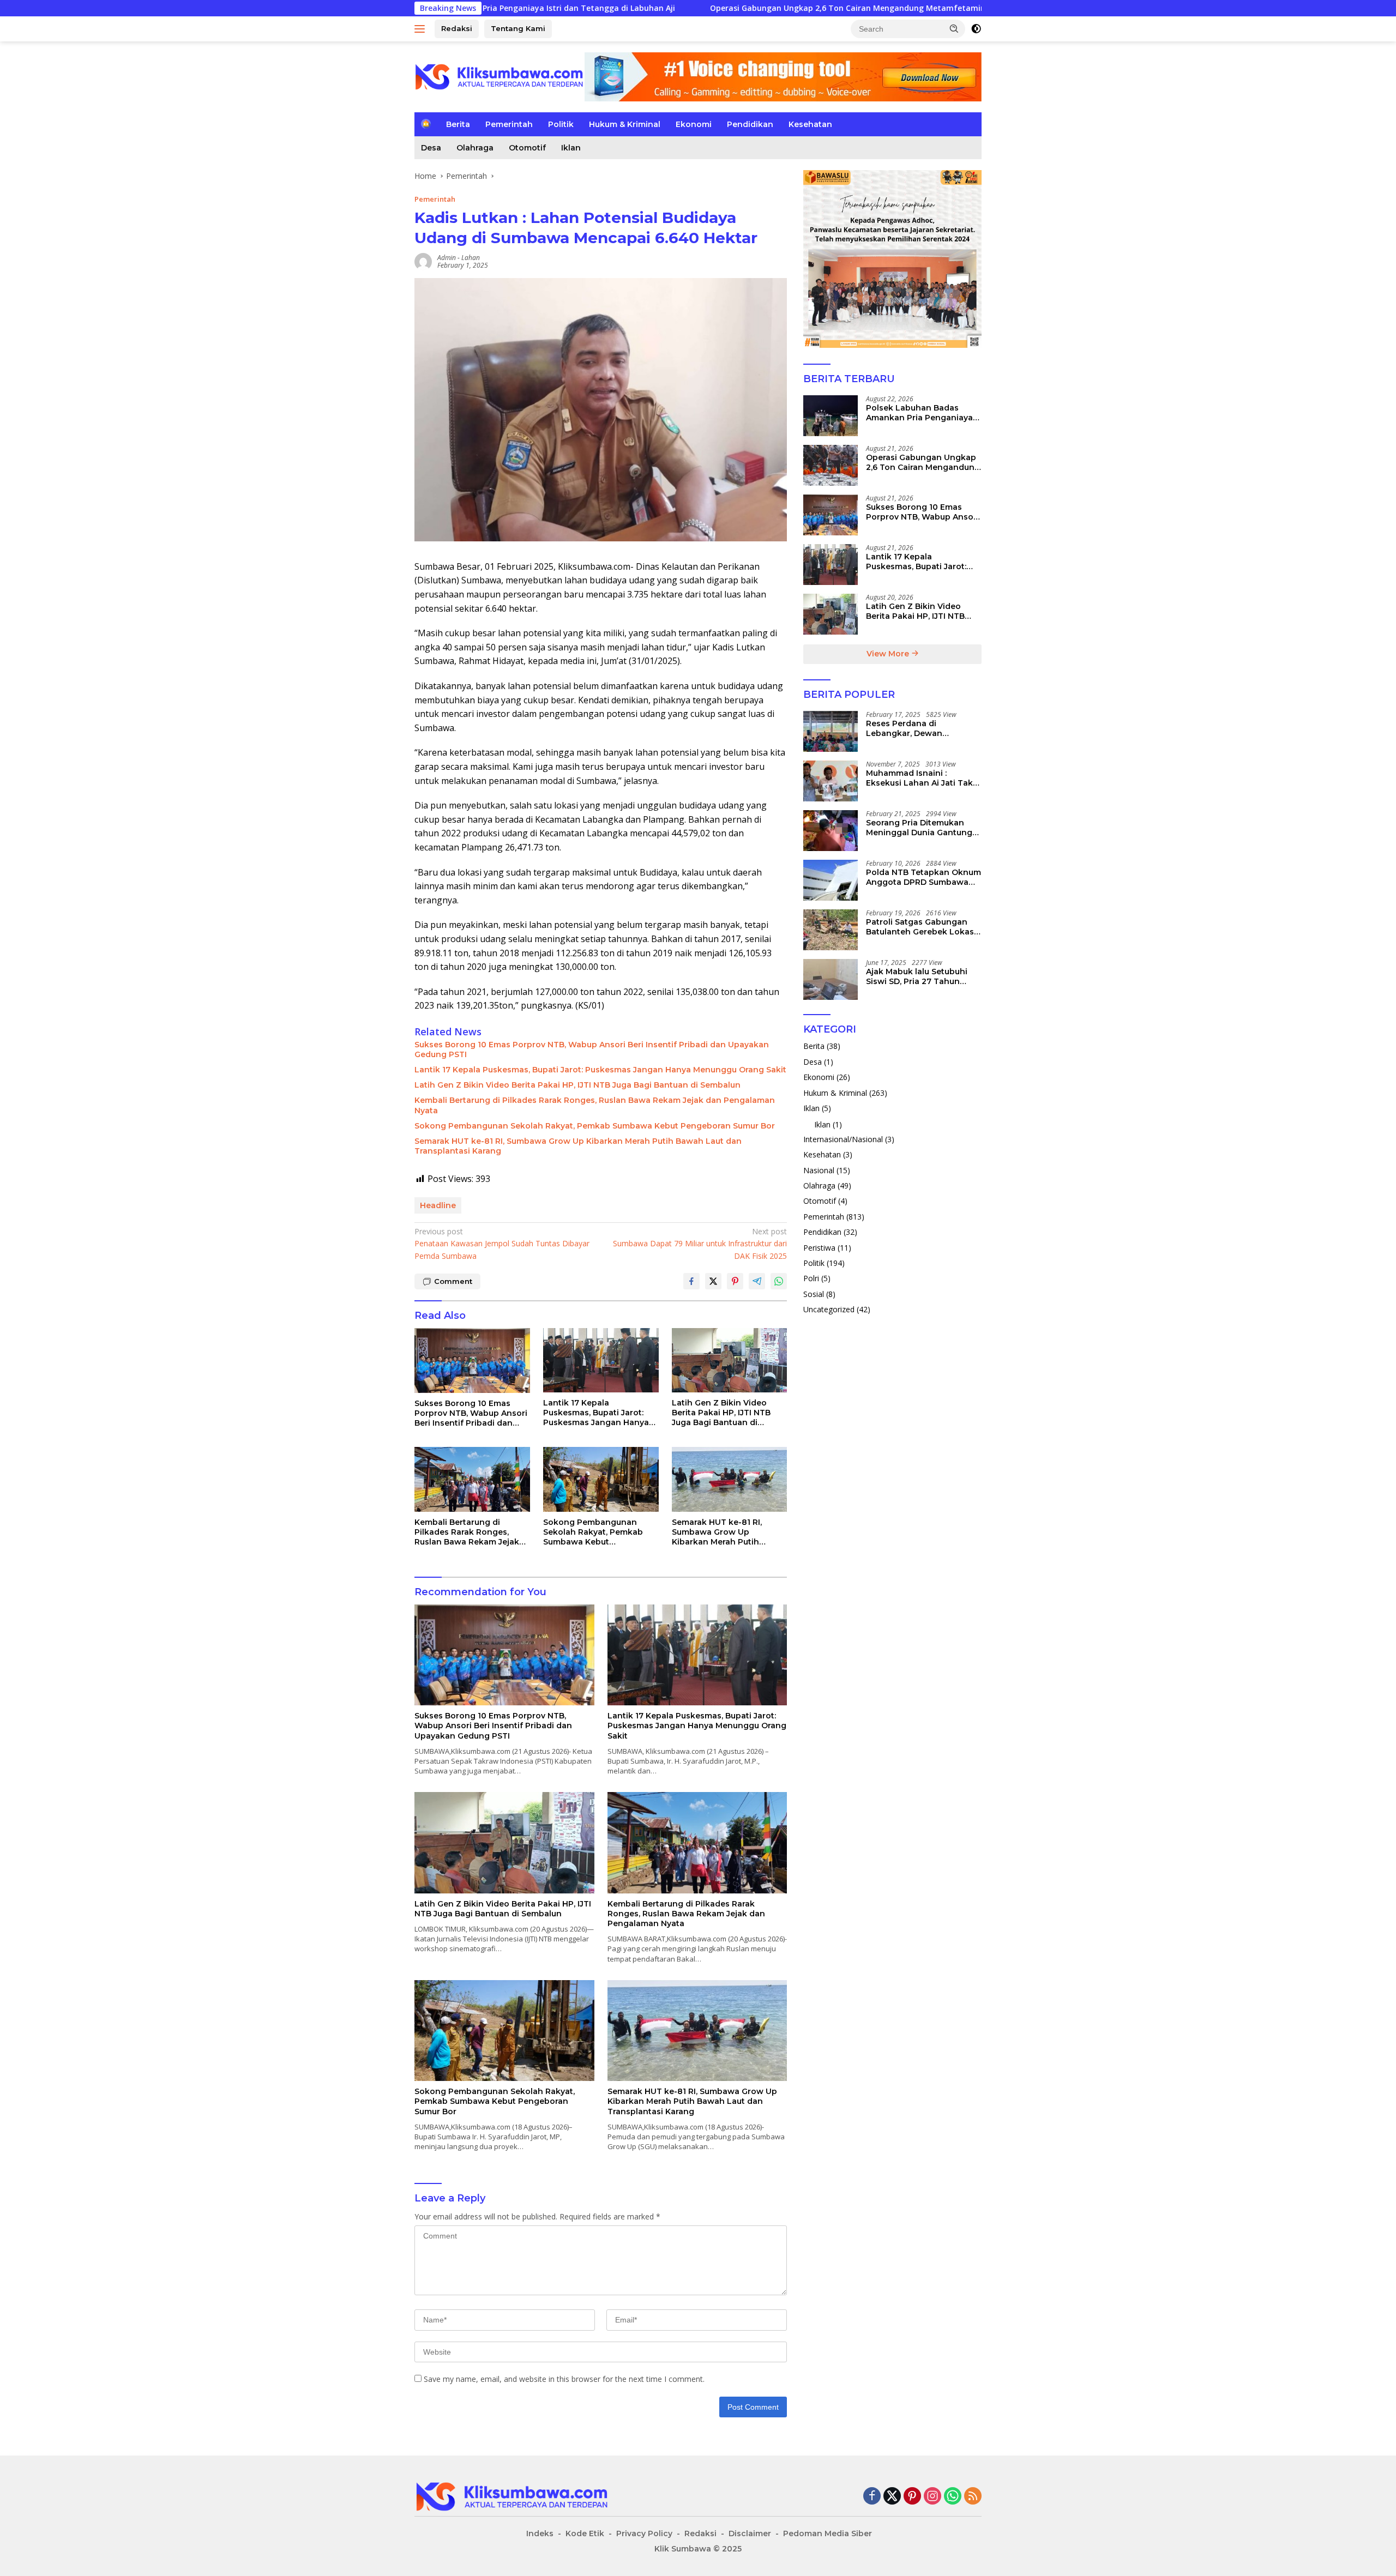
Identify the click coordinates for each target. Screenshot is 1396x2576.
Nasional (819, 1170)
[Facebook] (872, 2497)
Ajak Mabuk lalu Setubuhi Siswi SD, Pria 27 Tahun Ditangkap (917, 976)
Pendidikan (750, 124)
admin (447, 258)
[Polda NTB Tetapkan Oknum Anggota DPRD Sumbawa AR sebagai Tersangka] (831, 880)
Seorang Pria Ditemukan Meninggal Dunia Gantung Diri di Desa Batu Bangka (919, 828)
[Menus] (422, 29)
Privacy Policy (644, 2533)
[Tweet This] (713, 1281)
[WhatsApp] (953, 2497)
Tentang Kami (518, 28)
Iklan (571, 148)
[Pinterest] (912, 2497)
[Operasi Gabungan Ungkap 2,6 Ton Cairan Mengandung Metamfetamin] (831, 465)
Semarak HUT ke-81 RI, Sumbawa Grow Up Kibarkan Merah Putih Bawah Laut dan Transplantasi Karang (578, 1146)
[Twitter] (892, 2497)
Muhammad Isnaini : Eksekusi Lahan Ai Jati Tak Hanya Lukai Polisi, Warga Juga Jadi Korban (919, 778)
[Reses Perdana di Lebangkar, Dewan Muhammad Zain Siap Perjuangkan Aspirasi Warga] (831, 731)
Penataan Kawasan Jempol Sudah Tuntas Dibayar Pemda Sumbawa (502, 1244)
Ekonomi (694, 124)
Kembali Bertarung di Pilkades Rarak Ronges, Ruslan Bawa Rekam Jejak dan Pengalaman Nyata (595, 1105)
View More (889, 654)
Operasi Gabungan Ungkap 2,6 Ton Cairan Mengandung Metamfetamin (696, 8)
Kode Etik (585, 2533)
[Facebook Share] (691, 1281)
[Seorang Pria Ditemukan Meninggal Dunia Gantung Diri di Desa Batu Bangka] (831, 831)
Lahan (471, 258)
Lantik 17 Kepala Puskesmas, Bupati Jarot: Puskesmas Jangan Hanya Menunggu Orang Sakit (600, 1070)
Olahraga (475, 148)
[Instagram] (932, 2497)
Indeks (540, 2533)
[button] (954, 28)
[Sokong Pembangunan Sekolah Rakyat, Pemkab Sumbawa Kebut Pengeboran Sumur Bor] (601, 1479)
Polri (811, 1278)
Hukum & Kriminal (625, 124)
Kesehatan (810, 124)
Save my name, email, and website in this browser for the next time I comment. (564, 2379)
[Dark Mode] (976, 29)
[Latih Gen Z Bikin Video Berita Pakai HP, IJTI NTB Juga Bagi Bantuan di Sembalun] (730, 1361)
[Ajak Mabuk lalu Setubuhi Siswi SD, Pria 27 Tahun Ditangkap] (831, 979)
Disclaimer (750, 2533)
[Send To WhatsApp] (779, 1281)
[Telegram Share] (757, 1281)
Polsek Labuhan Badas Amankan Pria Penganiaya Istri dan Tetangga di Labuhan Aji (919, 413)
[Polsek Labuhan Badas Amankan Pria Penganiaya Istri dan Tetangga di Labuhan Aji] (831, 416)
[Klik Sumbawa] (499, 76)
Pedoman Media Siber (828, 2533)
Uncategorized (829, 1309)
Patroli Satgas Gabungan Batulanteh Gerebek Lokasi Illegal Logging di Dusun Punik (921, 927)
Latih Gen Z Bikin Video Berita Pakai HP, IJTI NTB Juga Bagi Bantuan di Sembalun (577, 1085)
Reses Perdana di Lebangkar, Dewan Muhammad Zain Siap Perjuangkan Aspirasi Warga (923, 728)
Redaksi (457, 28)
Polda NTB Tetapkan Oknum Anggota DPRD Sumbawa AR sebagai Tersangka (923, 877)
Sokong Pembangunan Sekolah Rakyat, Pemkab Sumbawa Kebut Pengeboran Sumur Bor (595, 1126)
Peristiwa (819, 1247)
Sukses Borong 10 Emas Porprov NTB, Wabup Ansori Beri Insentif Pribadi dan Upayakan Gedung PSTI (592, 1049)
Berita (458, 124)
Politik (561, 124)
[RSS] (973, 2497)
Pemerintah (509, 124)
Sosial (814, 1293)
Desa (431, 148)
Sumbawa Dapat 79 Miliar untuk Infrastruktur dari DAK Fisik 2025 (700, 1244)
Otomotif (527, 148)
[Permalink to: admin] (423, 261)
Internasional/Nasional (843, 1139)
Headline (438, 1205)
